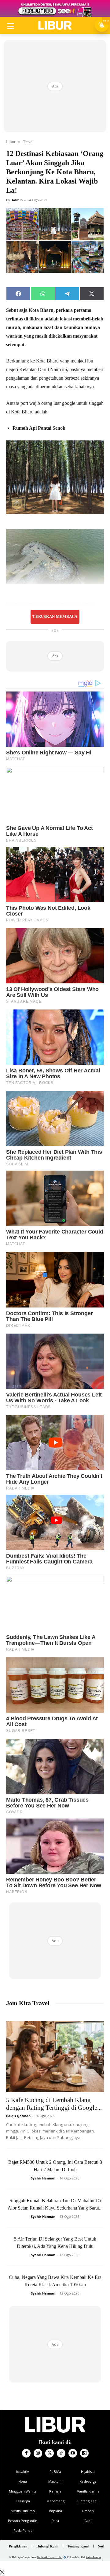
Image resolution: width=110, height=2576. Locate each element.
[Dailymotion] (84, 2453)
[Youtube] (73, 2453)
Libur (11, 142)
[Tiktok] (61, 2453)
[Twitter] (50, 2453)
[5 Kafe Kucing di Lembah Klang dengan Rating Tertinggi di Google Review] (55, 2057)
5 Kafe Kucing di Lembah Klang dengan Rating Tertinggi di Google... (54, 2104)
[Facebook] (26, 2453)
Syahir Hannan (43, 2178)
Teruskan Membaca (55, 617)
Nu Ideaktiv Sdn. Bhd (50, 2557)
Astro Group (93, 2557)
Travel (28, 142)
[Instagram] (38, 2453)
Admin (17, 200)
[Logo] (55, 25)
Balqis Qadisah (18, 2116)
